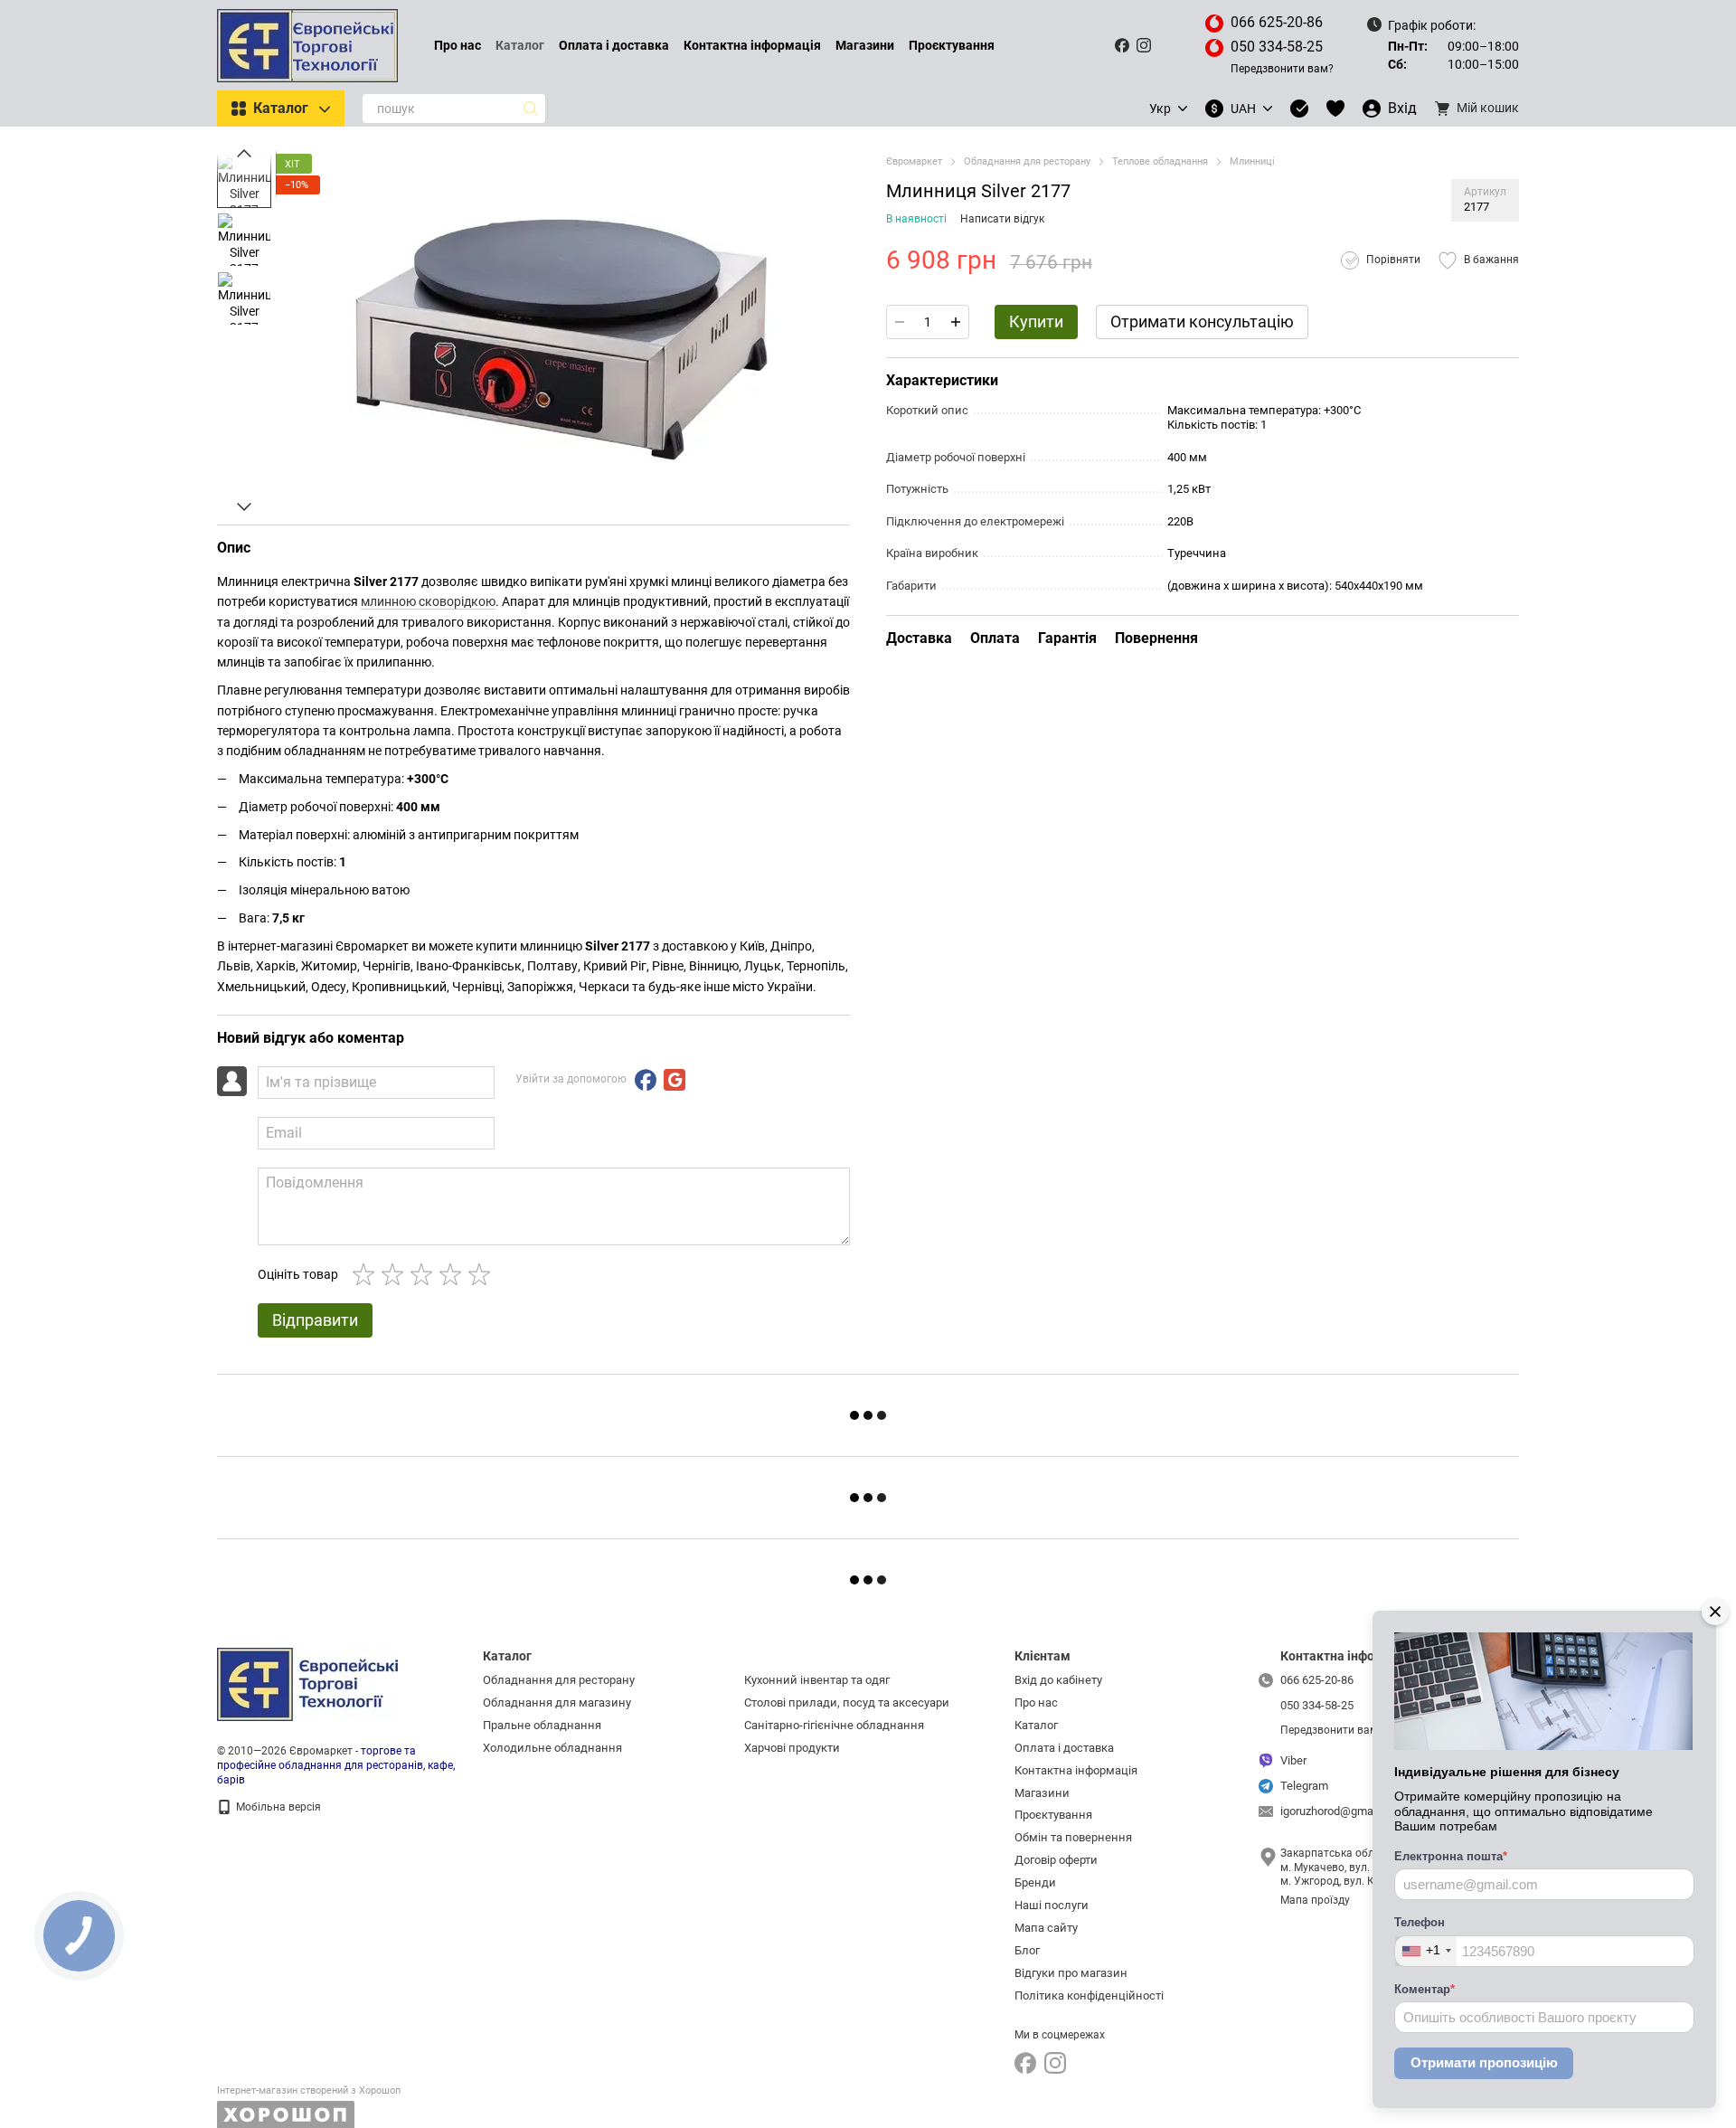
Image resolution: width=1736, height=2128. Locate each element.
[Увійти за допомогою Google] (675, 1080)
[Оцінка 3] (425, 1274)
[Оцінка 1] (367, 1274)
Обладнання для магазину (557, 1702)
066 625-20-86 (1277, 22)
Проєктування (952, 45)
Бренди (1035, 1882)
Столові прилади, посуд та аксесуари (847, 1702)
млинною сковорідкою (428, 601)
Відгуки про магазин (1071, 1973)
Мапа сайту (1046, 1928)
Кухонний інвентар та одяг (817, 1680)
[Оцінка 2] (396, 1274)
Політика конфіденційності (1089, 1996)
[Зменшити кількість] (900, 322)
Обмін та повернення (1073, 1837)
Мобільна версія (277, 1807)
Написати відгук (1002, 219)
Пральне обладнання (542, 1725)
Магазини (865, 45)
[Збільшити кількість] (956, 322)
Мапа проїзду (1315, 1900)
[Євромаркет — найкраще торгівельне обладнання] (307, 1684)
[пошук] (531, 109)
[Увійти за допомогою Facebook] (646, 1080)
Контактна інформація (752, 45)
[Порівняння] (1299, 109)
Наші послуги (1052, 1905)
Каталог (520, 45)
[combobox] (1426, 1951)
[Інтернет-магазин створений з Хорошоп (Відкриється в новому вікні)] (309, 2107)
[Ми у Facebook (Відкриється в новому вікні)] (1122, 45)
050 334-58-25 (1277, 47)
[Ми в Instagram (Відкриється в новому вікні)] (1144, 45)
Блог (1027, 1950)
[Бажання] (1335, 109)
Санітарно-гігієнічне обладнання (834, 1725)
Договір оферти (1056, 1860)
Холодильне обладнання (552, 1748)
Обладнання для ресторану (559, 1680)
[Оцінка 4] (454, 1274)
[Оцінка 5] (483, 1274)
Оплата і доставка (614, 45)
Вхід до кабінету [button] (1058, 1680)
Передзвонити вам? (1282, 69)
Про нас (458, 45)
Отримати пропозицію (1484, 2062)
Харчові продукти (792, 1748)
